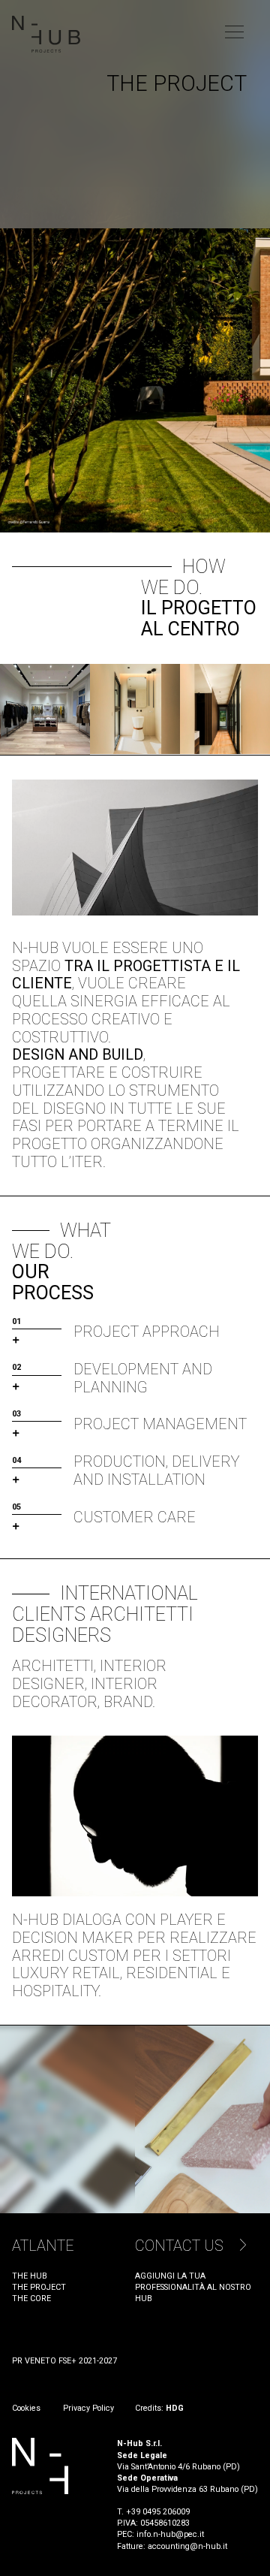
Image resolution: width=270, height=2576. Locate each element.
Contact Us (179, 2246)
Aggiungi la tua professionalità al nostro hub (193, 2287)
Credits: (159, 2408)
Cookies (27, 2408)
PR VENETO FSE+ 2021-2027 (64, 2361)
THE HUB (30, 2276)
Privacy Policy (88, 2408)
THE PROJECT (39, 2287)
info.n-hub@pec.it (170, 2534)
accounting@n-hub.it (187, 2546)
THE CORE (31, 2298)
